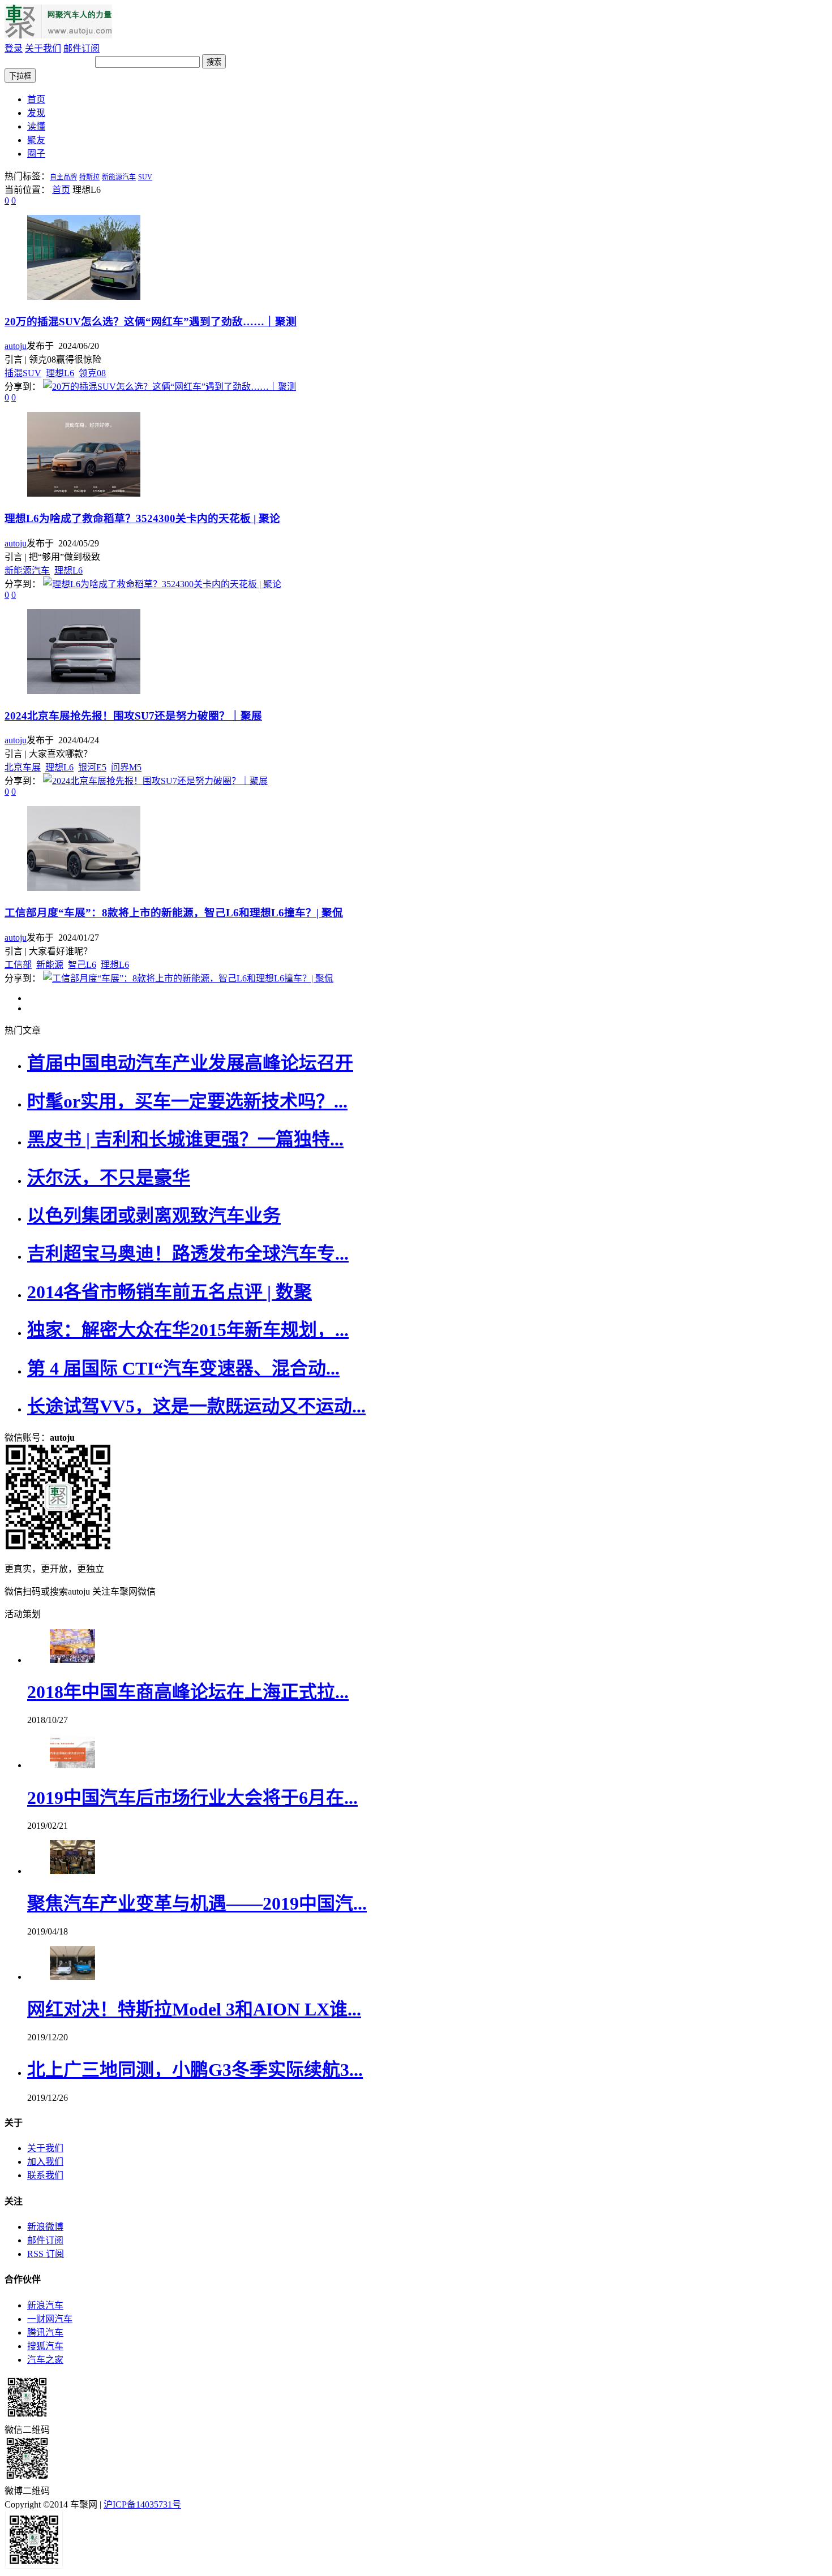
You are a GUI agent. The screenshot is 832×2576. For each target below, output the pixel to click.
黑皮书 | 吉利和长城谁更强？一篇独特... (185, 1139)
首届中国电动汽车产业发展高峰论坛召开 (190, 1063)
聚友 (36, 140)
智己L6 (82, 965)
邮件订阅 (82, 48)
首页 (36, 99)
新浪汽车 (45, 2305)
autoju (16, 346)
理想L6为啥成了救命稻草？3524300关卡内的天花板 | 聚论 (142, 518)
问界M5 (126, 767)
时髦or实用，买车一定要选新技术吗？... (187, 1101)
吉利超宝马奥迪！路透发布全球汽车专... (188, 1253)
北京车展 (23, 767)
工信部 (18, 965)
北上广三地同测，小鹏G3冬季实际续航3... (195, 2070)
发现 (36, 113)
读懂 (36, 126)
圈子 (36, 154)
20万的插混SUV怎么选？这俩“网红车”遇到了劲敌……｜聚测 (151, 322)
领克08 (92, 373)
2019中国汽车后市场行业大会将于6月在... (192, 1798)
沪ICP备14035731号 (142, 2504)
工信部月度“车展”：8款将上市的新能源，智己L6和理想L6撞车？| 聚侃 (174, 913)
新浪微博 (45, 2227)
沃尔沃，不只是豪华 (109, 1178)
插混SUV (23, 373)
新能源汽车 (119, 177)
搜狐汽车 (45, 2346)
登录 (14, 48)
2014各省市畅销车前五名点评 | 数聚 (170, 1292)
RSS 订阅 (46, 2254)
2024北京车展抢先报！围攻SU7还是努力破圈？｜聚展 (133, 716)
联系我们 (45, 2175)
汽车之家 (45, 2360)
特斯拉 (89, 177)
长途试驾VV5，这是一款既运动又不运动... (196, 1406)
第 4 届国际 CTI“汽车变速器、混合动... (183, 1368)
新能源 (50, 965)
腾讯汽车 (45, 2332)
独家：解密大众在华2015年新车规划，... (188, 1330)
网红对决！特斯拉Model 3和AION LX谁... (194, 2009)
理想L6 (60, 373)
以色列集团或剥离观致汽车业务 (154, 1216)
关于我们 (43, 48)
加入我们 (45, 2162)
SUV (145, 177)
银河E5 (92, 767)
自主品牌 (63, 177)
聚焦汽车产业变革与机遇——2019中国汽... (197, 1903)
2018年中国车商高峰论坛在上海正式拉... (188, 1692)
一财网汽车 (50, 2319)
